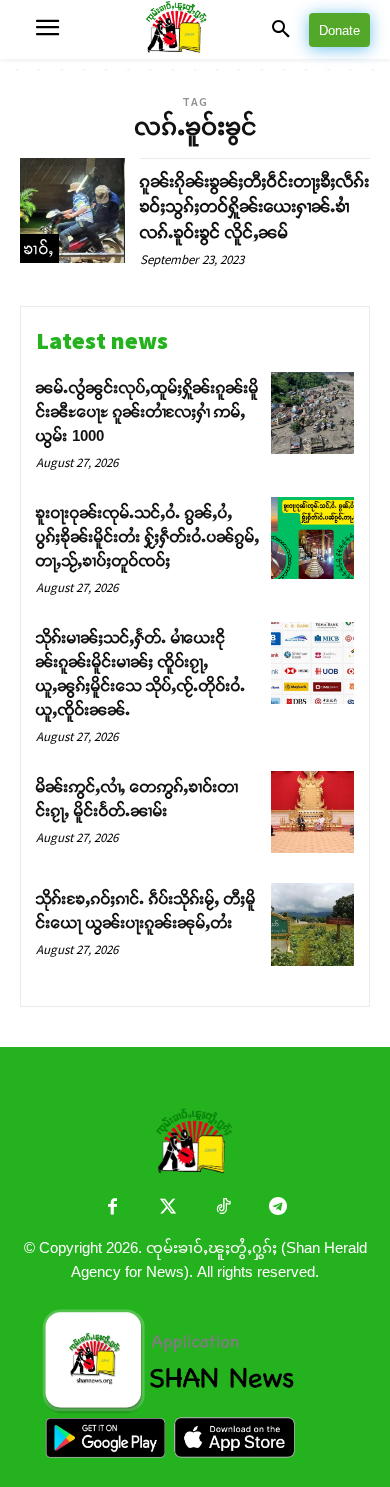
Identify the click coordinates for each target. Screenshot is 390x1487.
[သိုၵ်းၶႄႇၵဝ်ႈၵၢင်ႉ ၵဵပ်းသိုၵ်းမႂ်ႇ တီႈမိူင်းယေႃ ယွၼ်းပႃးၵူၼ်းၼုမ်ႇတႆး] (312, 924)
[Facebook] (112, 1208)
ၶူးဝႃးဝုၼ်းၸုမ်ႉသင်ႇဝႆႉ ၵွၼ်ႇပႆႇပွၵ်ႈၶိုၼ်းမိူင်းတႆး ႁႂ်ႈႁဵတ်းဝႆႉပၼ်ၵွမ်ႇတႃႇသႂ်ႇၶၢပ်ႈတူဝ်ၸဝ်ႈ (148, 536)
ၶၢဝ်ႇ (39, 248)
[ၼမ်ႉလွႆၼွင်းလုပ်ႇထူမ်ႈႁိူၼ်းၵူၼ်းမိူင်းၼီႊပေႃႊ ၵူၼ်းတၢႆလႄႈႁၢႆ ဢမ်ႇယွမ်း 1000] (312, 413)
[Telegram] (277, 1208)
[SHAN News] (195, 29)
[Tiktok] (222, 1208)
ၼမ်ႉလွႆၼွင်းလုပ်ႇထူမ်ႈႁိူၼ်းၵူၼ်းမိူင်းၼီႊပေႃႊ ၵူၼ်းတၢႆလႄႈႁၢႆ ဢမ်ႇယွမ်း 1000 (147, 411)
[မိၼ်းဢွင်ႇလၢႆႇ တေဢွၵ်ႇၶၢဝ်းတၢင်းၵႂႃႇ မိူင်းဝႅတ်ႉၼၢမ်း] (312, 812)
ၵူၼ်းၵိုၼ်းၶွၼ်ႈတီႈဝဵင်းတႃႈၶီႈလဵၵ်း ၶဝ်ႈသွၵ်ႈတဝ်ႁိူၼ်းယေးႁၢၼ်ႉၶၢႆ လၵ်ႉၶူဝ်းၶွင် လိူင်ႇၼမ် (255, 207)
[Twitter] (167, 1208)
